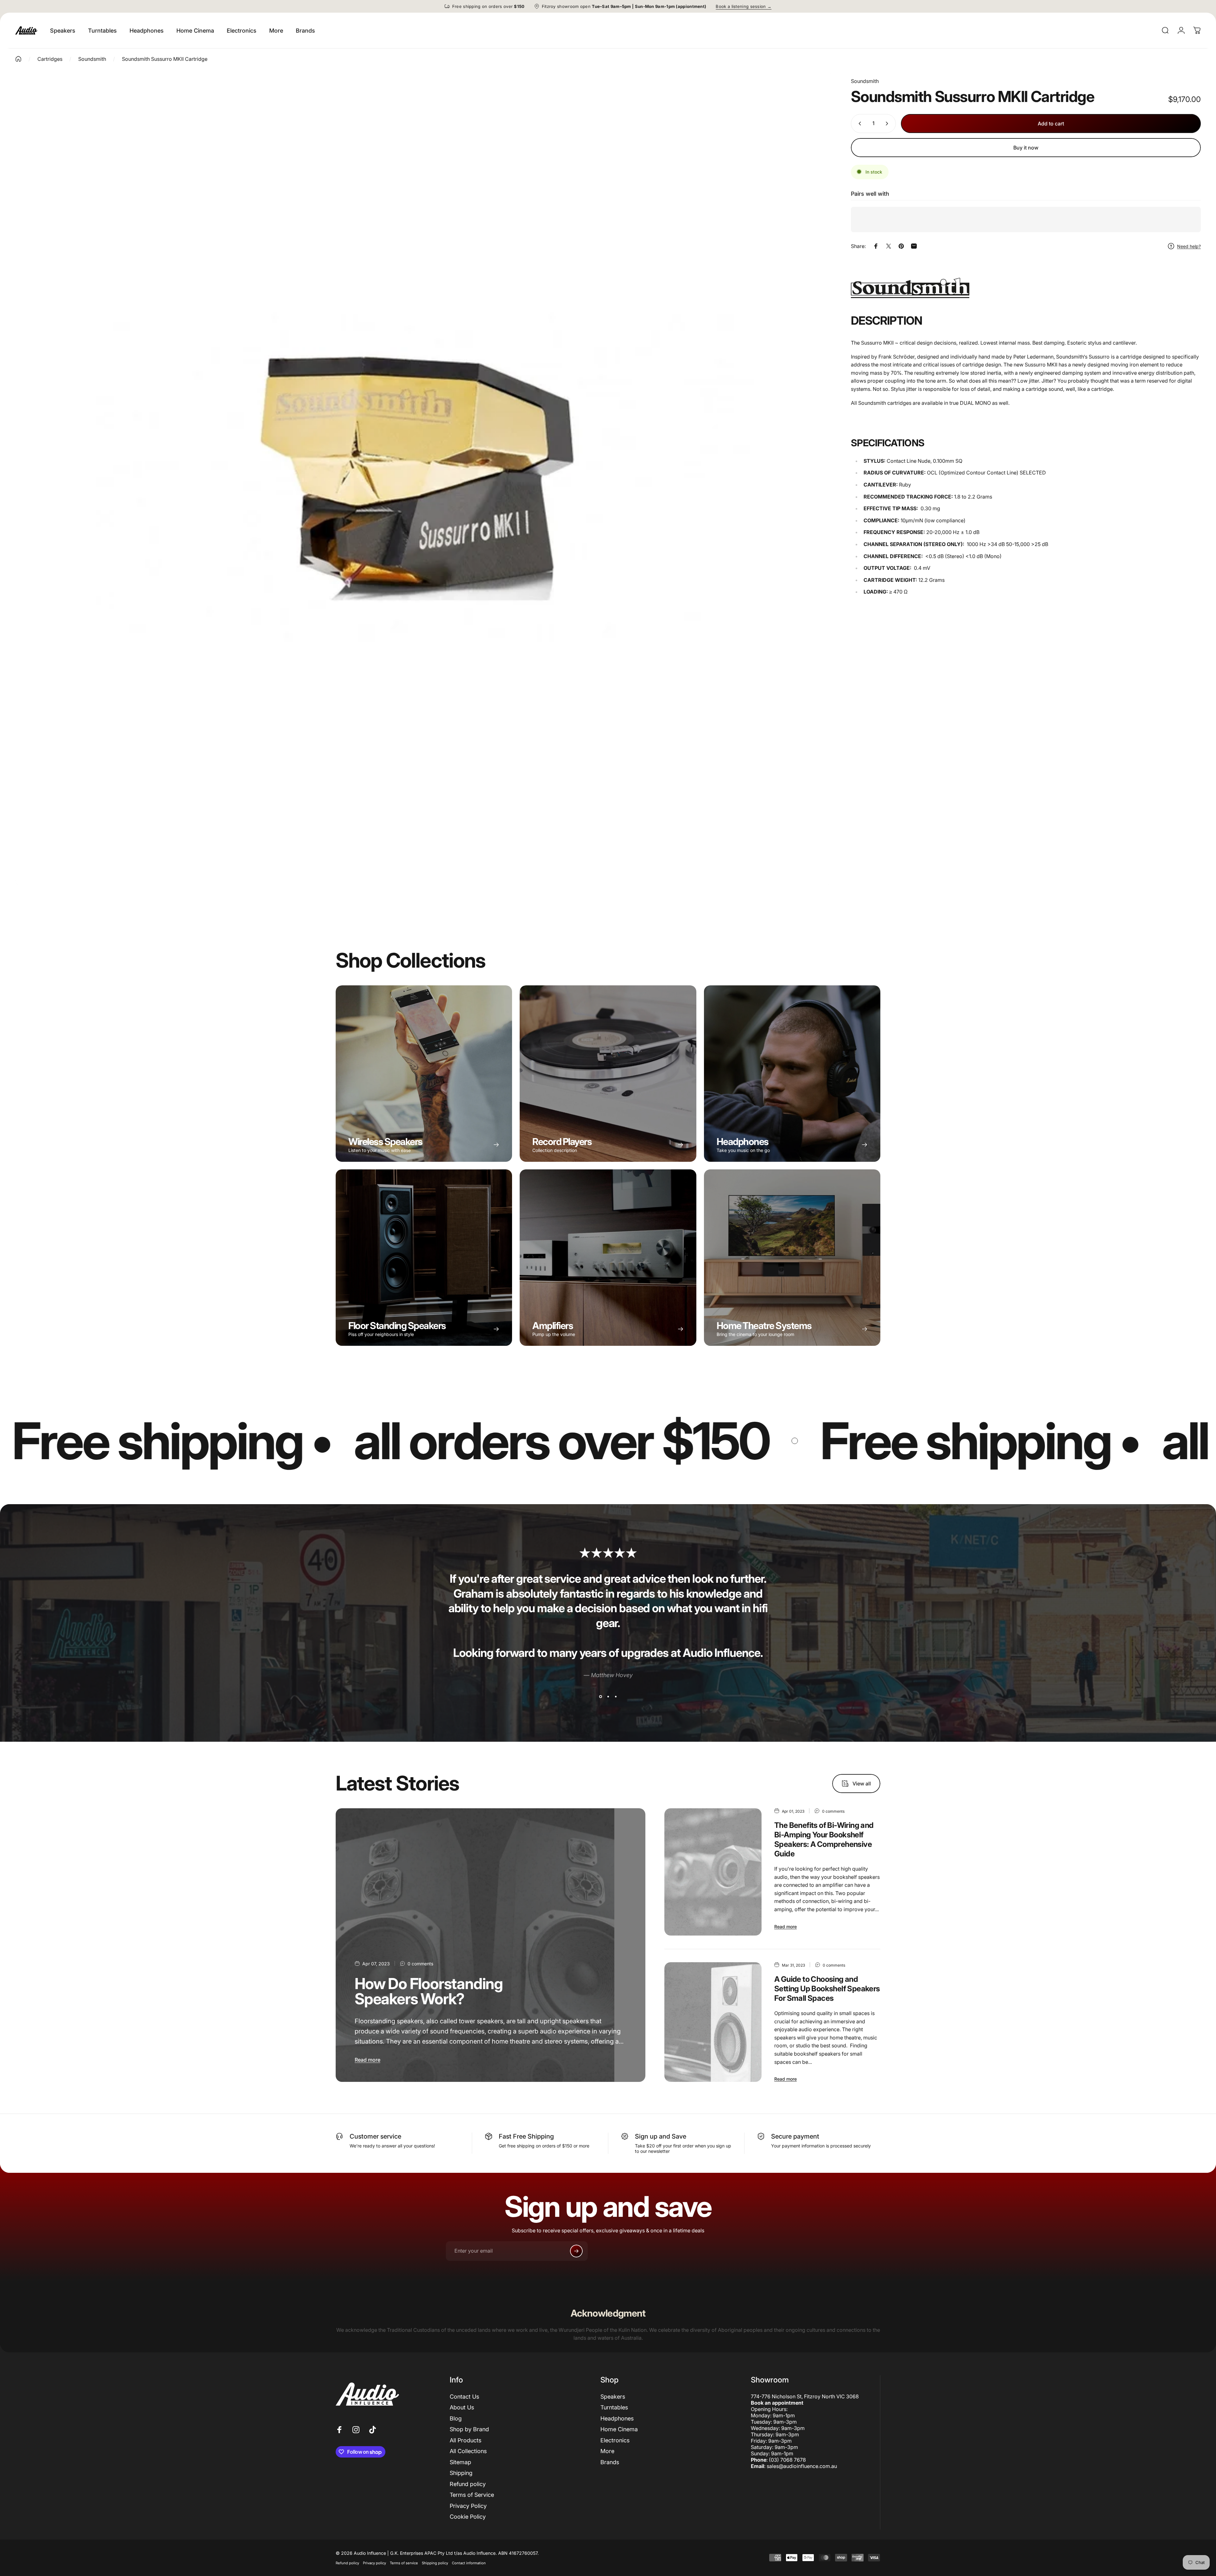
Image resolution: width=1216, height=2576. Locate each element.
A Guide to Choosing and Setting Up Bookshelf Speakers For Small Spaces (827, 1989)
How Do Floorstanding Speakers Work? (429, 1991)
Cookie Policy (468, 2517)
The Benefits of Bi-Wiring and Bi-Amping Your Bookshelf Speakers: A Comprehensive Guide (824, 1839)
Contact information (469, 2563)
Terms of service (404, 2563)
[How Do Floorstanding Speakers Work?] (491, 1945)
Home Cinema (619, 2429)
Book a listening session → (744, 6)
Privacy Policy (468, 2506)
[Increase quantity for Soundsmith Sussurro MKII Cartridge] (888, 124)
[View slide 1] (600, 1696)
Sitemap (460, 2462)
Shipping (461, 2473)
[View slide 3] (616, 1696)
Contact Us (464, 2397)
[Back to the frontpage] (18, 59)
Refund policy (468, 2484)
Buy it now (1026, 148)
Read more (367, 2060)
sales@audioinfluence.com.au (802, 2466)
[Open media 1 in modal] (423, 478)
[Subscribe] (576, 2251)
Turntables (614, 2407)
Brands (610, 2462)
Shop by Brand (469, 2429)
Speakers (613, 2397)
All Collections (468, 2451)
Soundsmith (865, 81)
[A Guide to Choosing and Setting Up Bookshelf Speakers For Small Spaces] (713, 2022)
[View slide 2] (608, 1696)
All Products (465, 2440)
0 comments (420, 1964)
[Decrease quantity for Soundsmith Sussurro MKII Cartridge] (858, 124)
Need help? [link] (1189, 246)
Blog (456, 2418)
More (607, 2451)
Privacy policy (374, 2563)
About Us (462, 2407)
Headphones (617, 2418)
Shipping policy (435, 2563)
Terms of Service (472, 2495)
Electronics (615, 2440)
